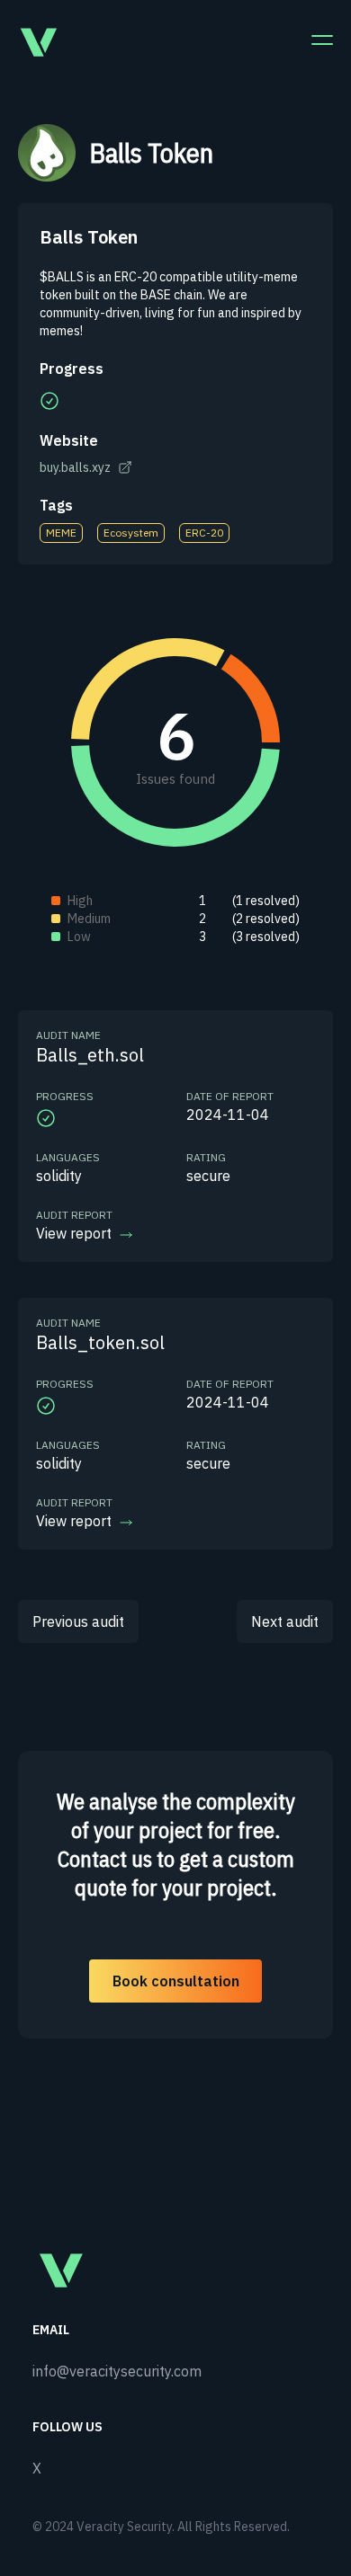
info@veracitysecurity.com (117, 2371)
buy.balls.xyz (75, 467)
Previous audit (78, 1621)
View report (74, 1233)
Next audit (285, 1621)
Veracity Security (124, 2527)
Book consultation (176, 1981)
